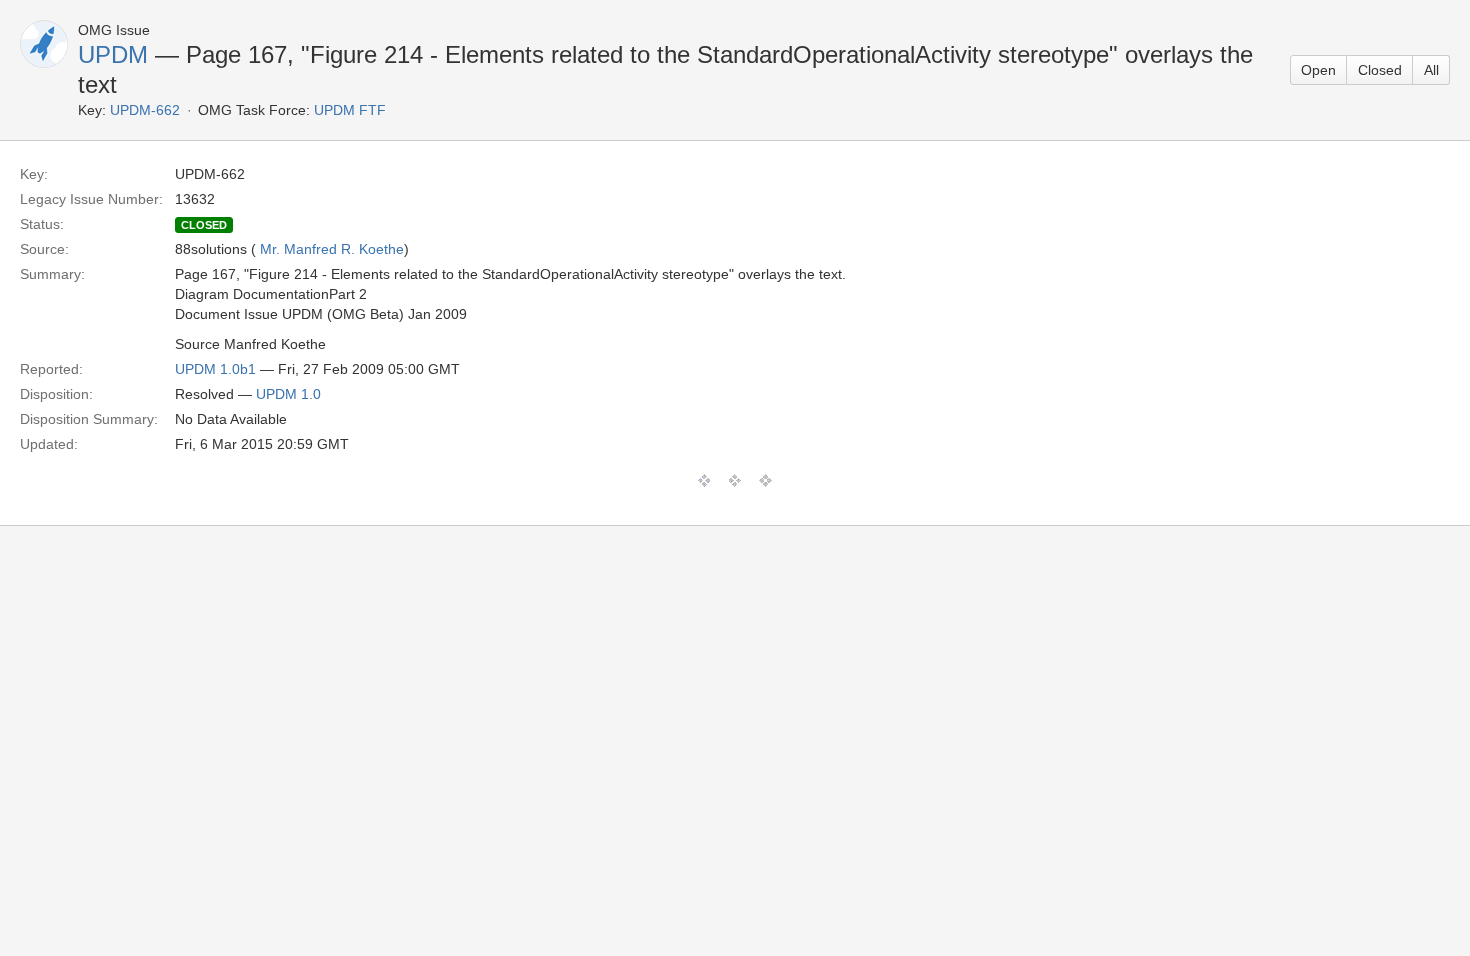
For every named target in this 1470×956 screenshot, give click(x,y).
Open (1318, 70)
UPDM (113, 54)
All (1431, 70)
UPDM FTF (350, 110)
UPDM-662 (145, 110)
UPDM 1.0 (288, 394)
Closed (1380, 70)
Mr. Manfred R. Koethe (332, 249)
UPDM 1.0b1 (215, 369)
